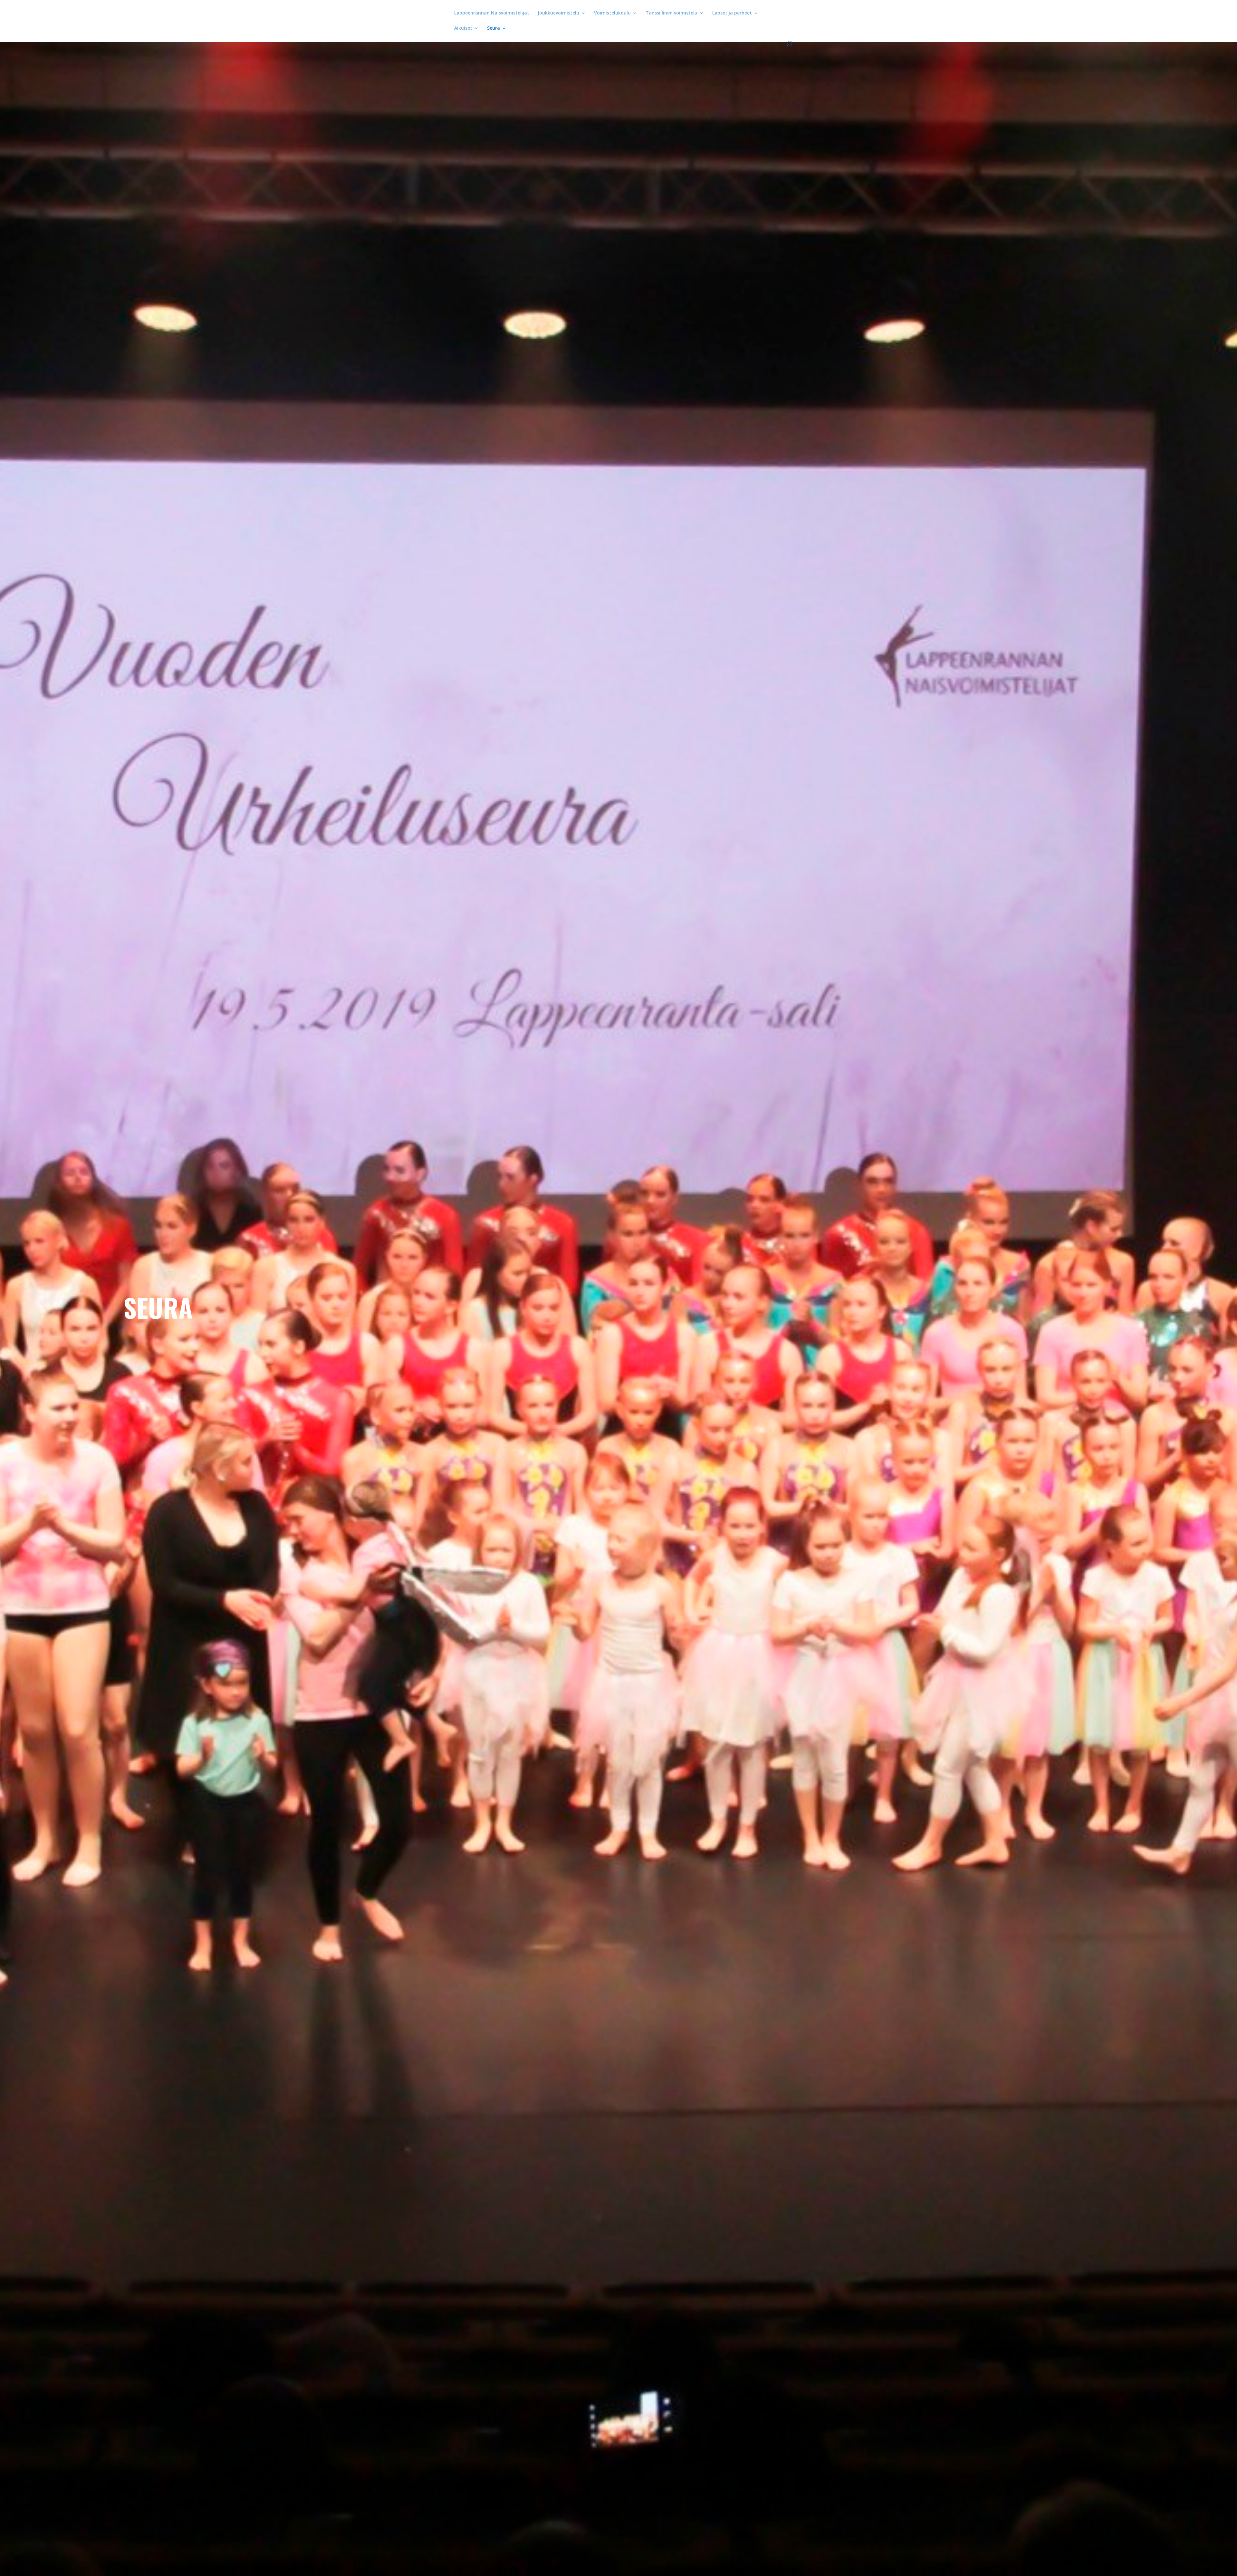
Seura (494, 28)
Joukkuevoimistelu (558, 13)
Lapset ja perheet (732, 13)
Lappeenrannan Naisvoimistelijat (492, 13)
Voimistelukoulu (612, 13)
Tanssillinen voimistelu (671, 13)
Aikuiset (463, 28)
